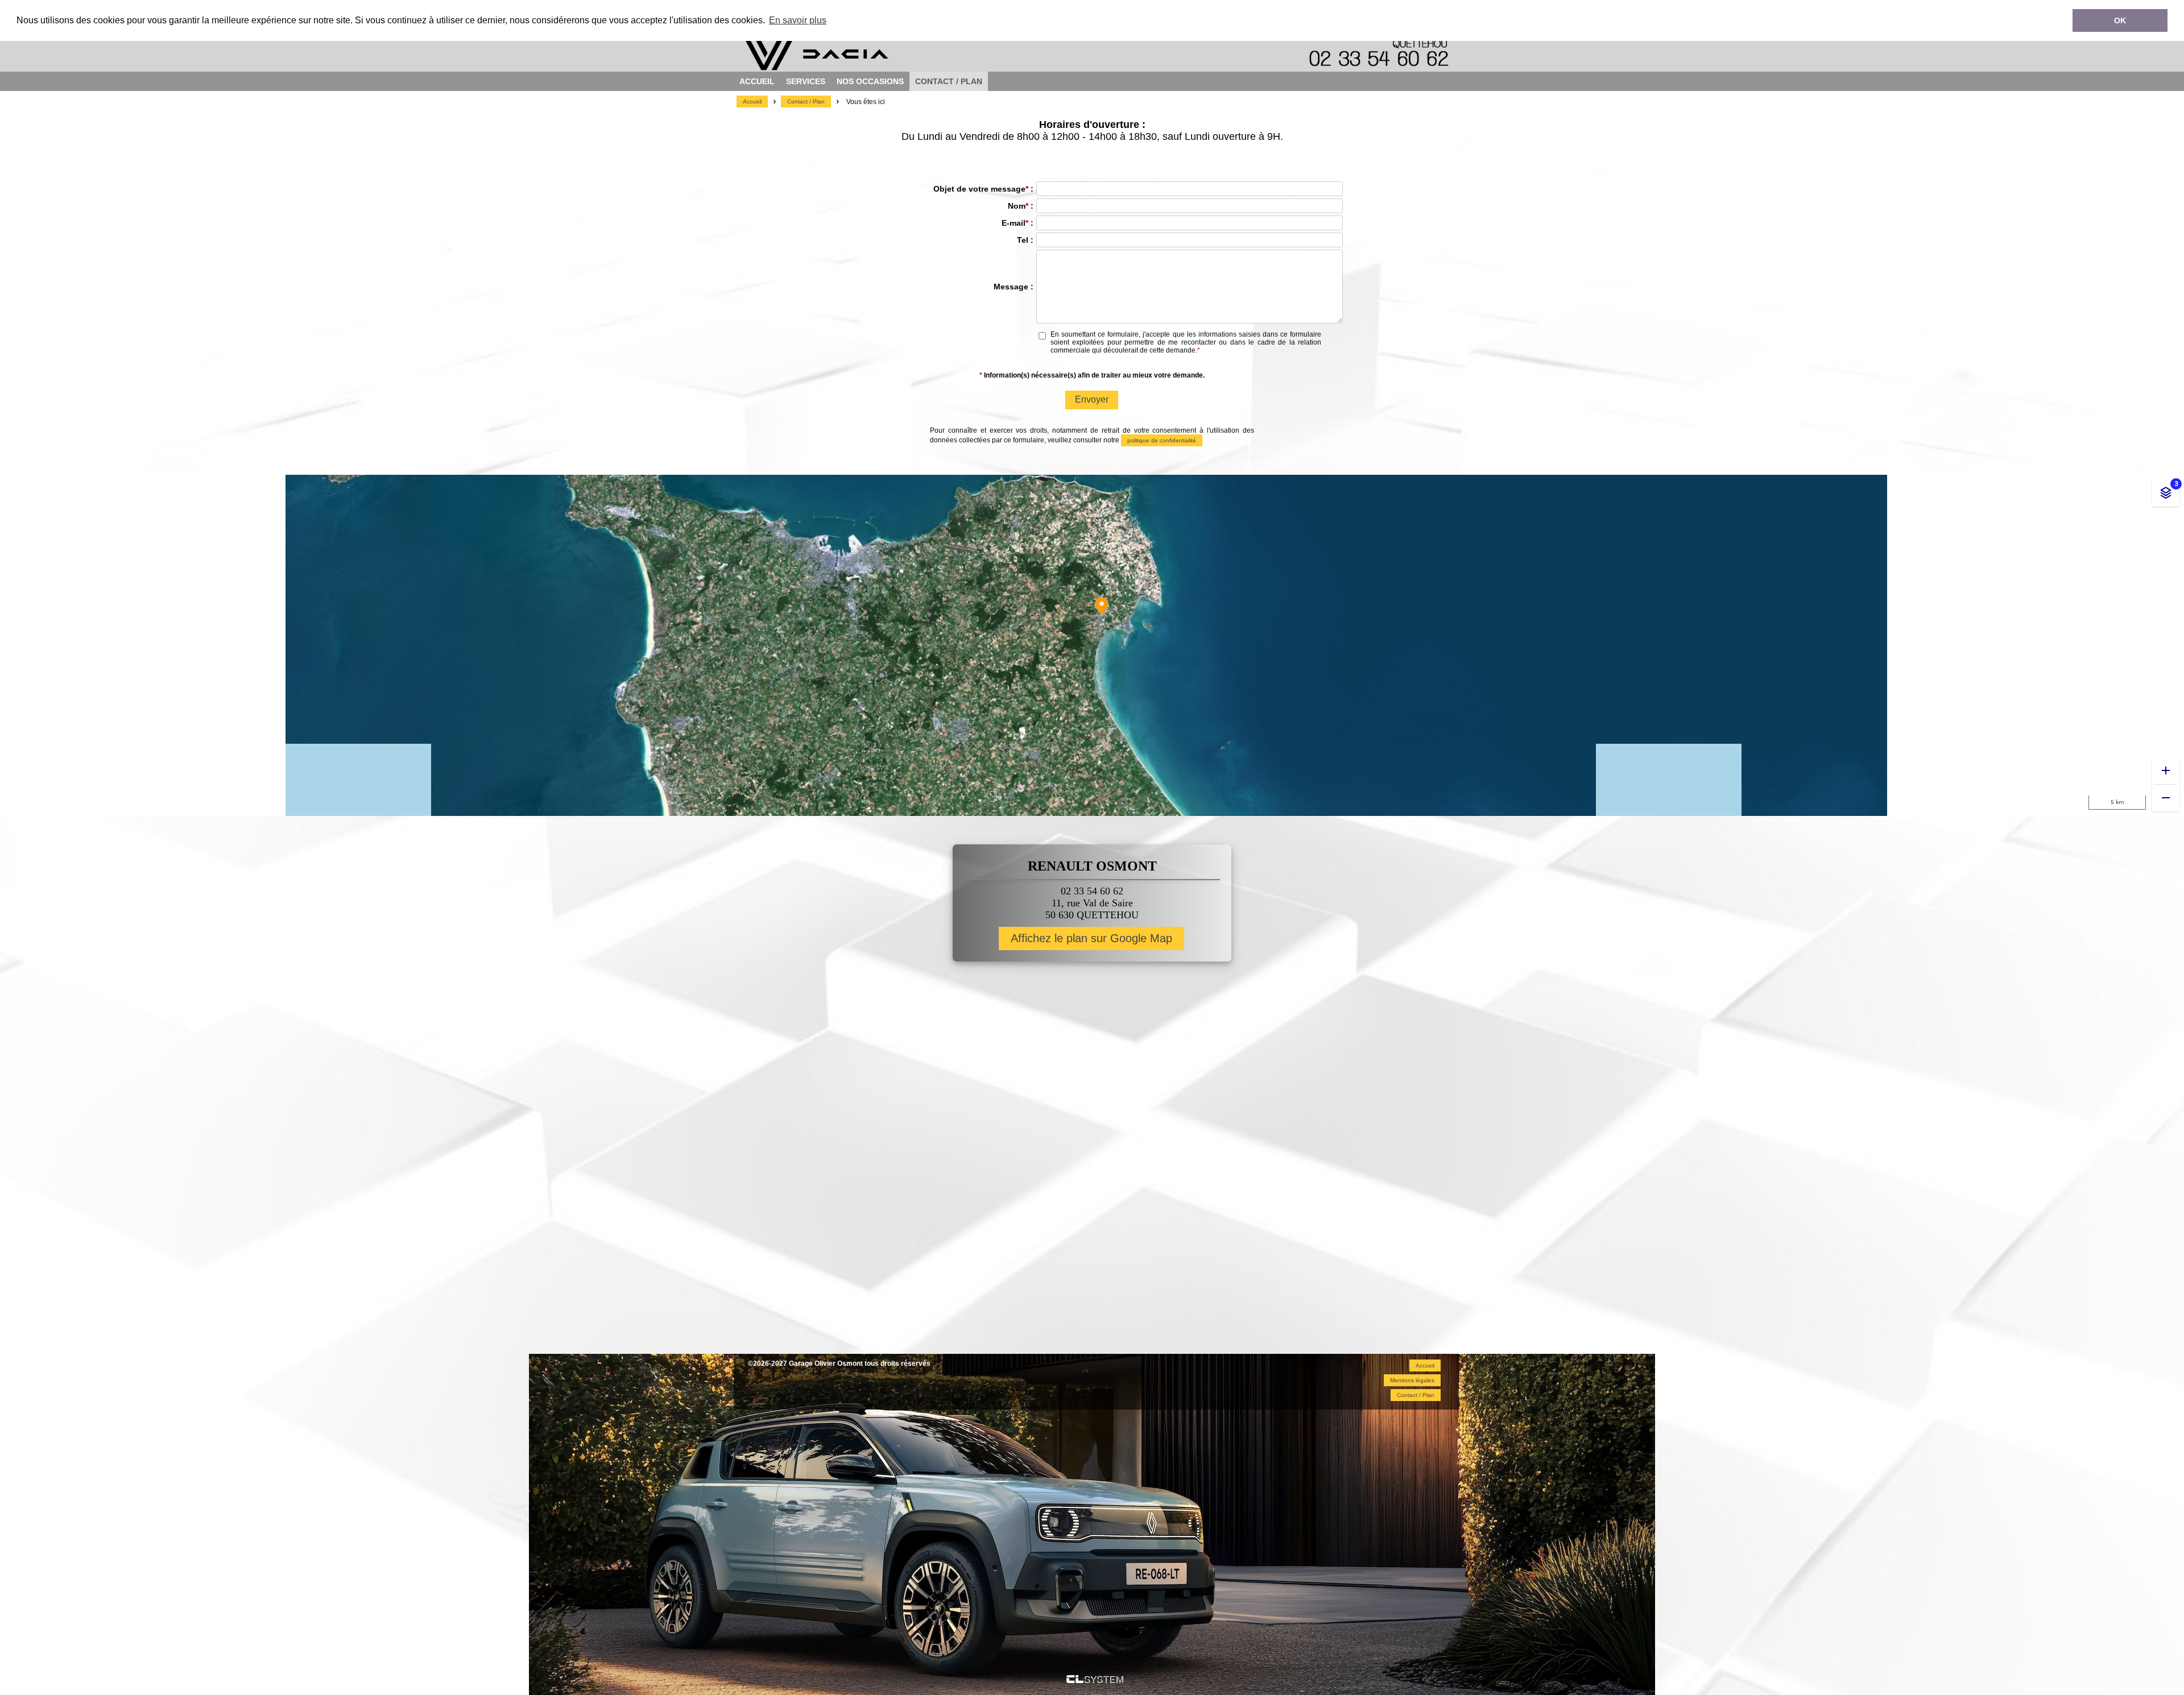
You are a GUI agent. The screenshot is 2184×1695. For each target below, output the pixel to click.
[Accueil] (853, 67)
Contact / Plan (949, 81)
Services (806, 81)
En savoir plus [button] (798, 20)
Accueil (757, 81)
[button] (752, 101)
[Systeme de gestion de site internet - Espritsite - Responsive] (1095, 1680)
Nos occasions (870, 81)
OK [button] (2120, 20)
